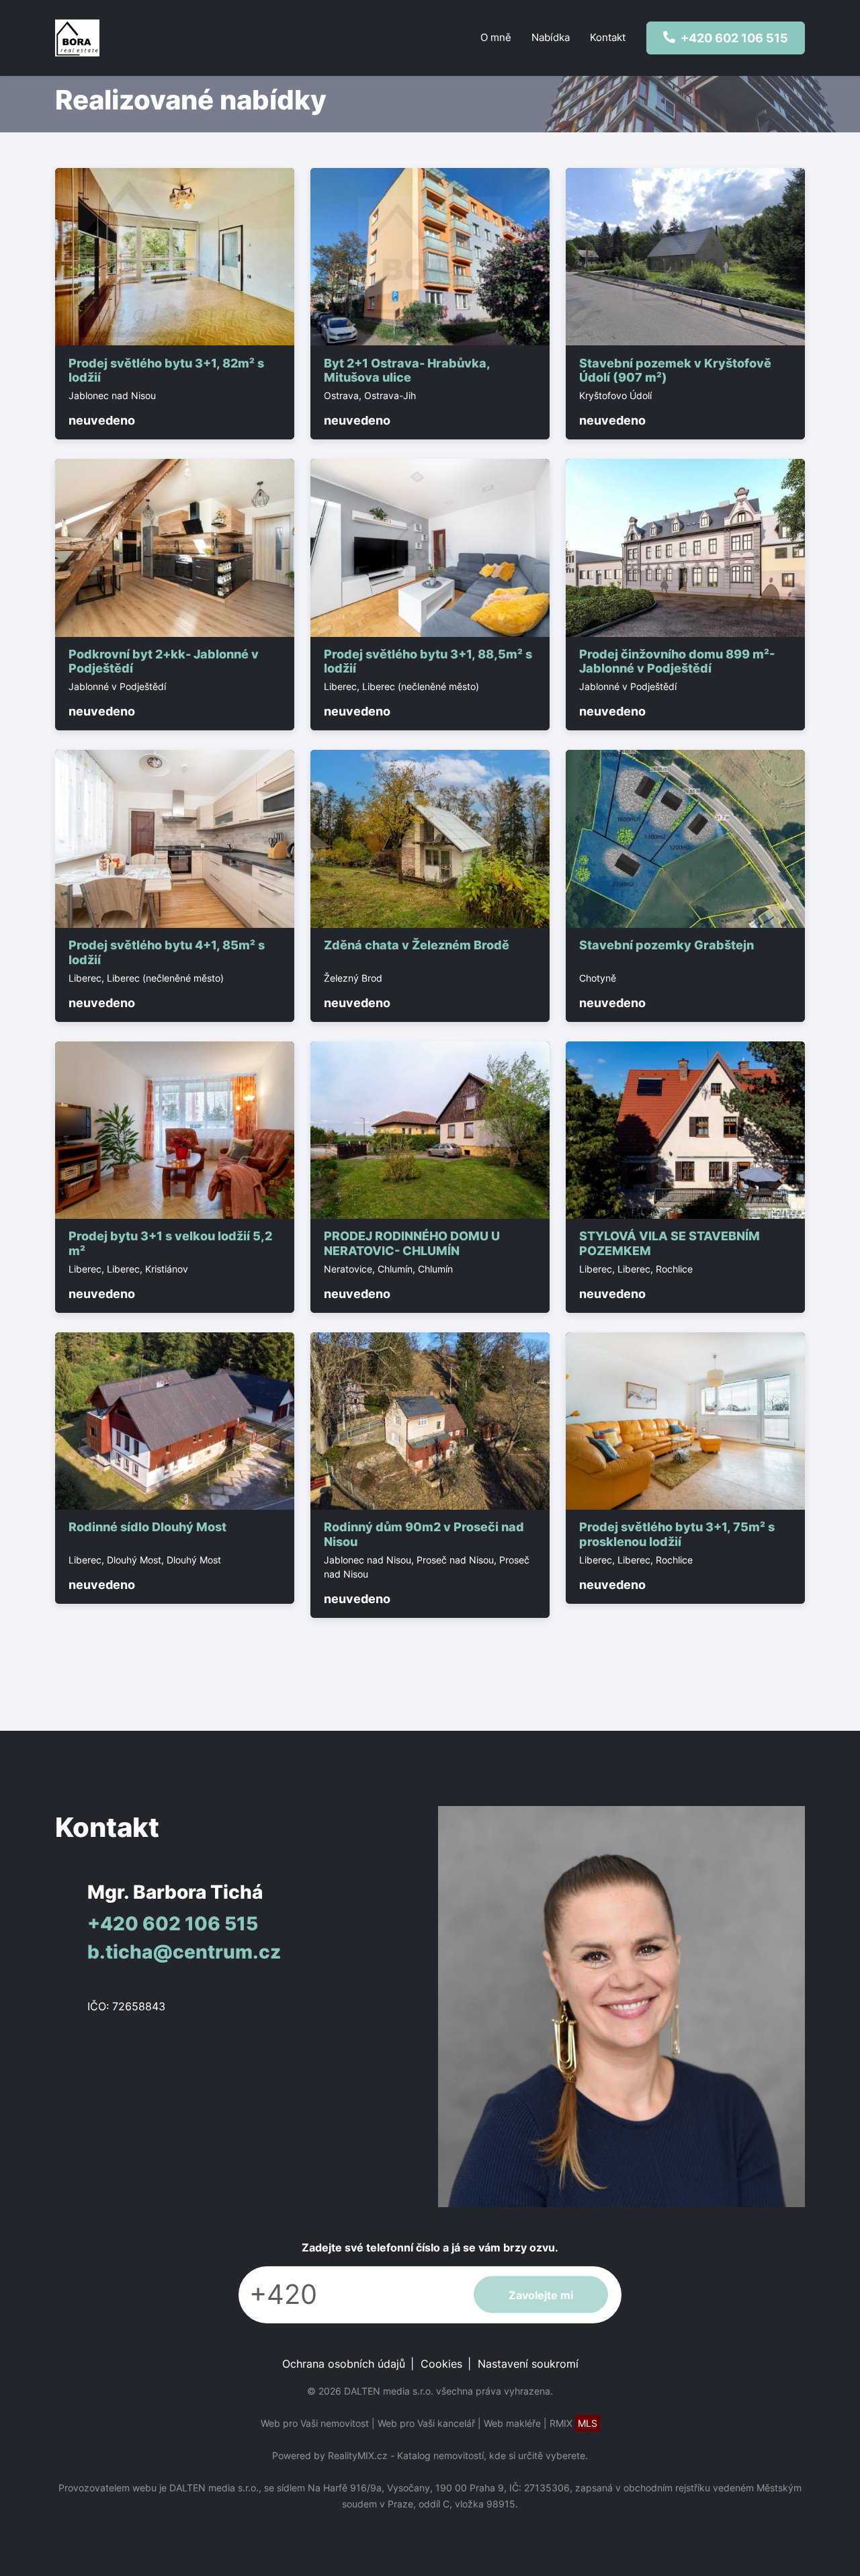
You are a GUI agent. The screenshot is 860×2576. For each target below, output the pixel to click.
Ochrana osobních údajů (344, 2364)
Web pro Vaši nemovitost (315, 2423)
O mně (496, 37)
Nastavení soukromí (528, 2364)
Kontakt (608, 37)
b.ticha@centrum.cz (184, 1952)
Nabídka (551, 37)
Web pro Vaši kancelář (426, 2423)
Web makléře (512, 2423)
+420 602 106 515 (173, 1924)
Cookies (441, 2364)
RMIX (573, 2423)
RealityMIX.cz (358, 2455)
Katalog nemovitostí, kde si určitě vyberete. (492, 2455)
